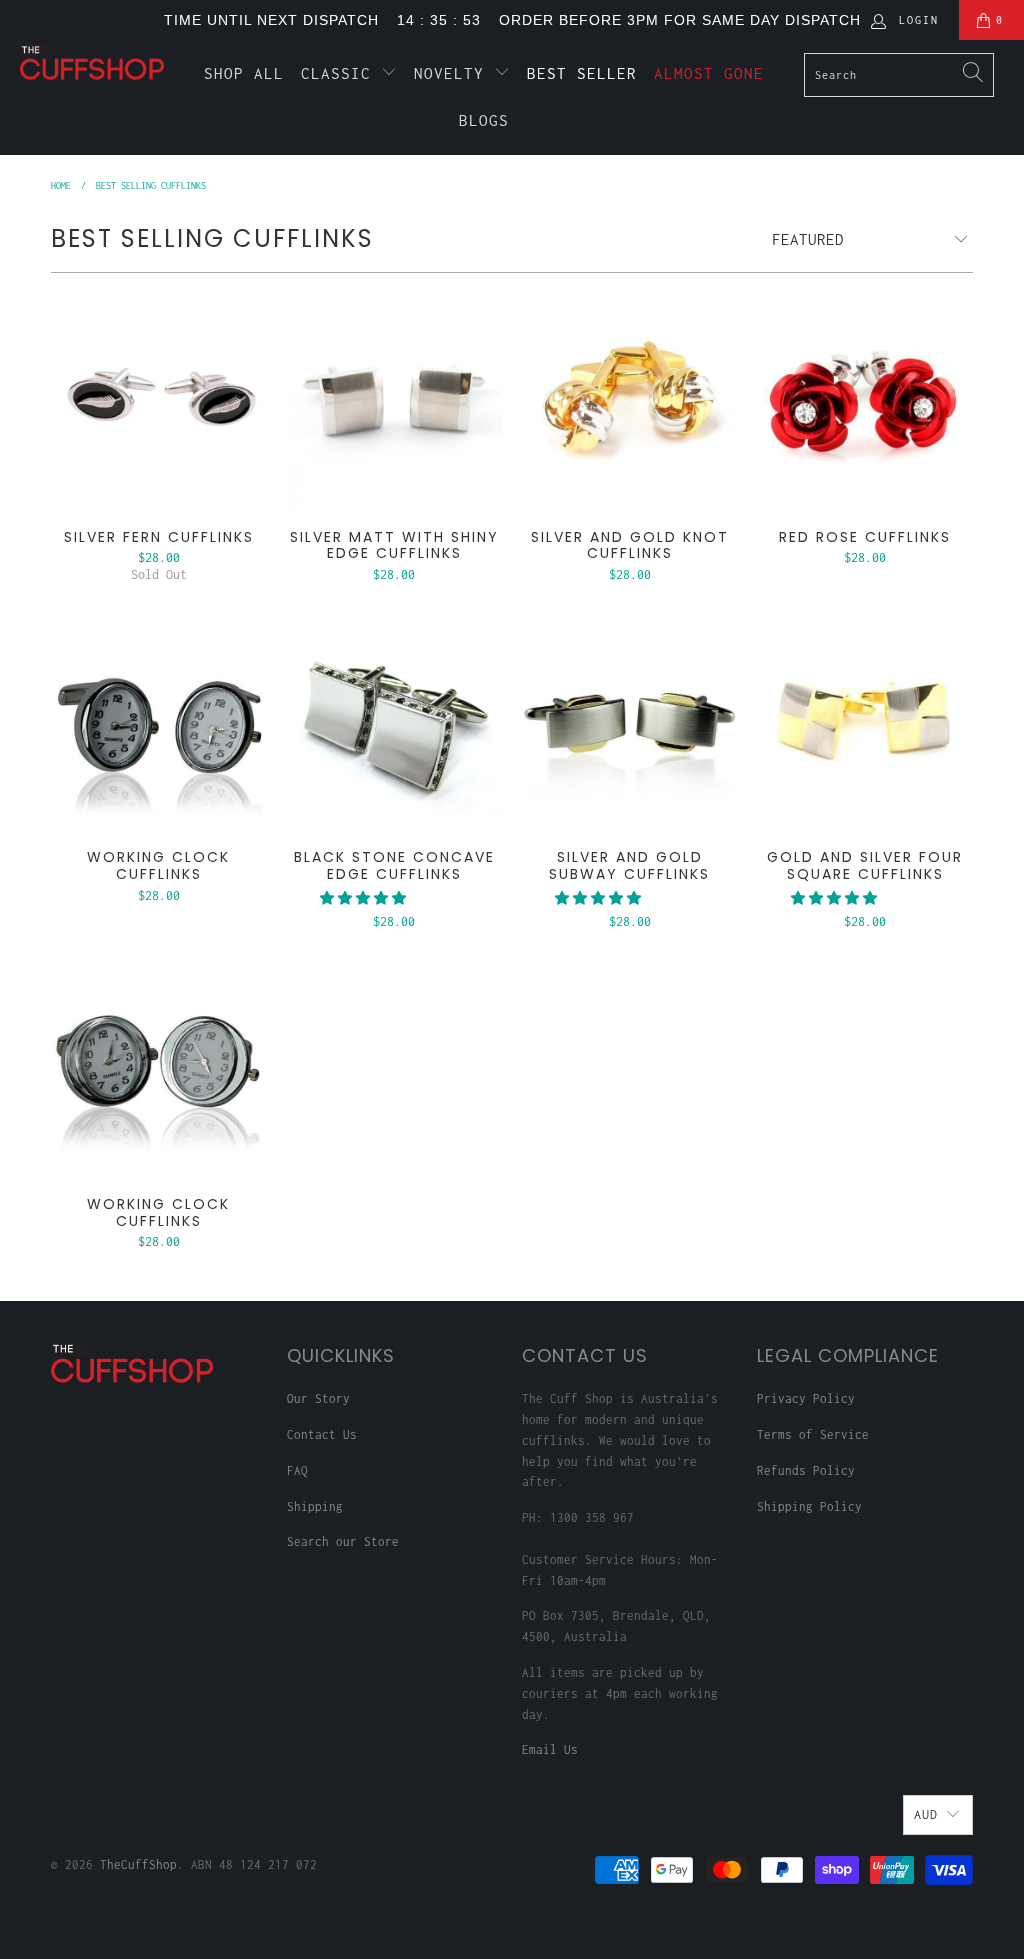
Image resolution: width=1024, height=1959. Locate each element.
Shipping (315, 1506)
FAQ (297, 1470)
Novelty (454, 73)
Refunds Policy (806, 1470)
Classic (341, 73)
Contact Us (322, 1434)
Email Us (550, 1749)
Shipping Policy (809, 1506)
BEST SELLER (582, 73)
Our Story (318, 1398)
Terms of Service (813, 1434)
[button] (363, 898)
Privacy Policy (806, 1398)
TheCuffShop (138, 1864)
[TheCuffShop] (92, 62)
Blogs (484, 120)
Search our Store (343, 1541)
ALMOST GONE (709, 73)
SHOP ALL (244, 73)
